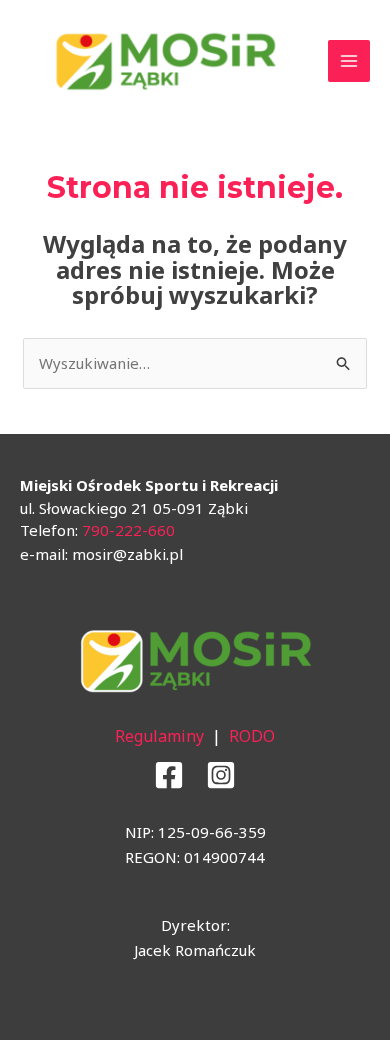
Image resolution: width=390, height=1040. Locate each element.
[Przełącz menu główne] (349, 61)
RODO (252, 736)
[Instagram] (221, 775)
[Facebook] (169, 775)
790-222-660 (128, 530)
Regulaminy (159, 736)
